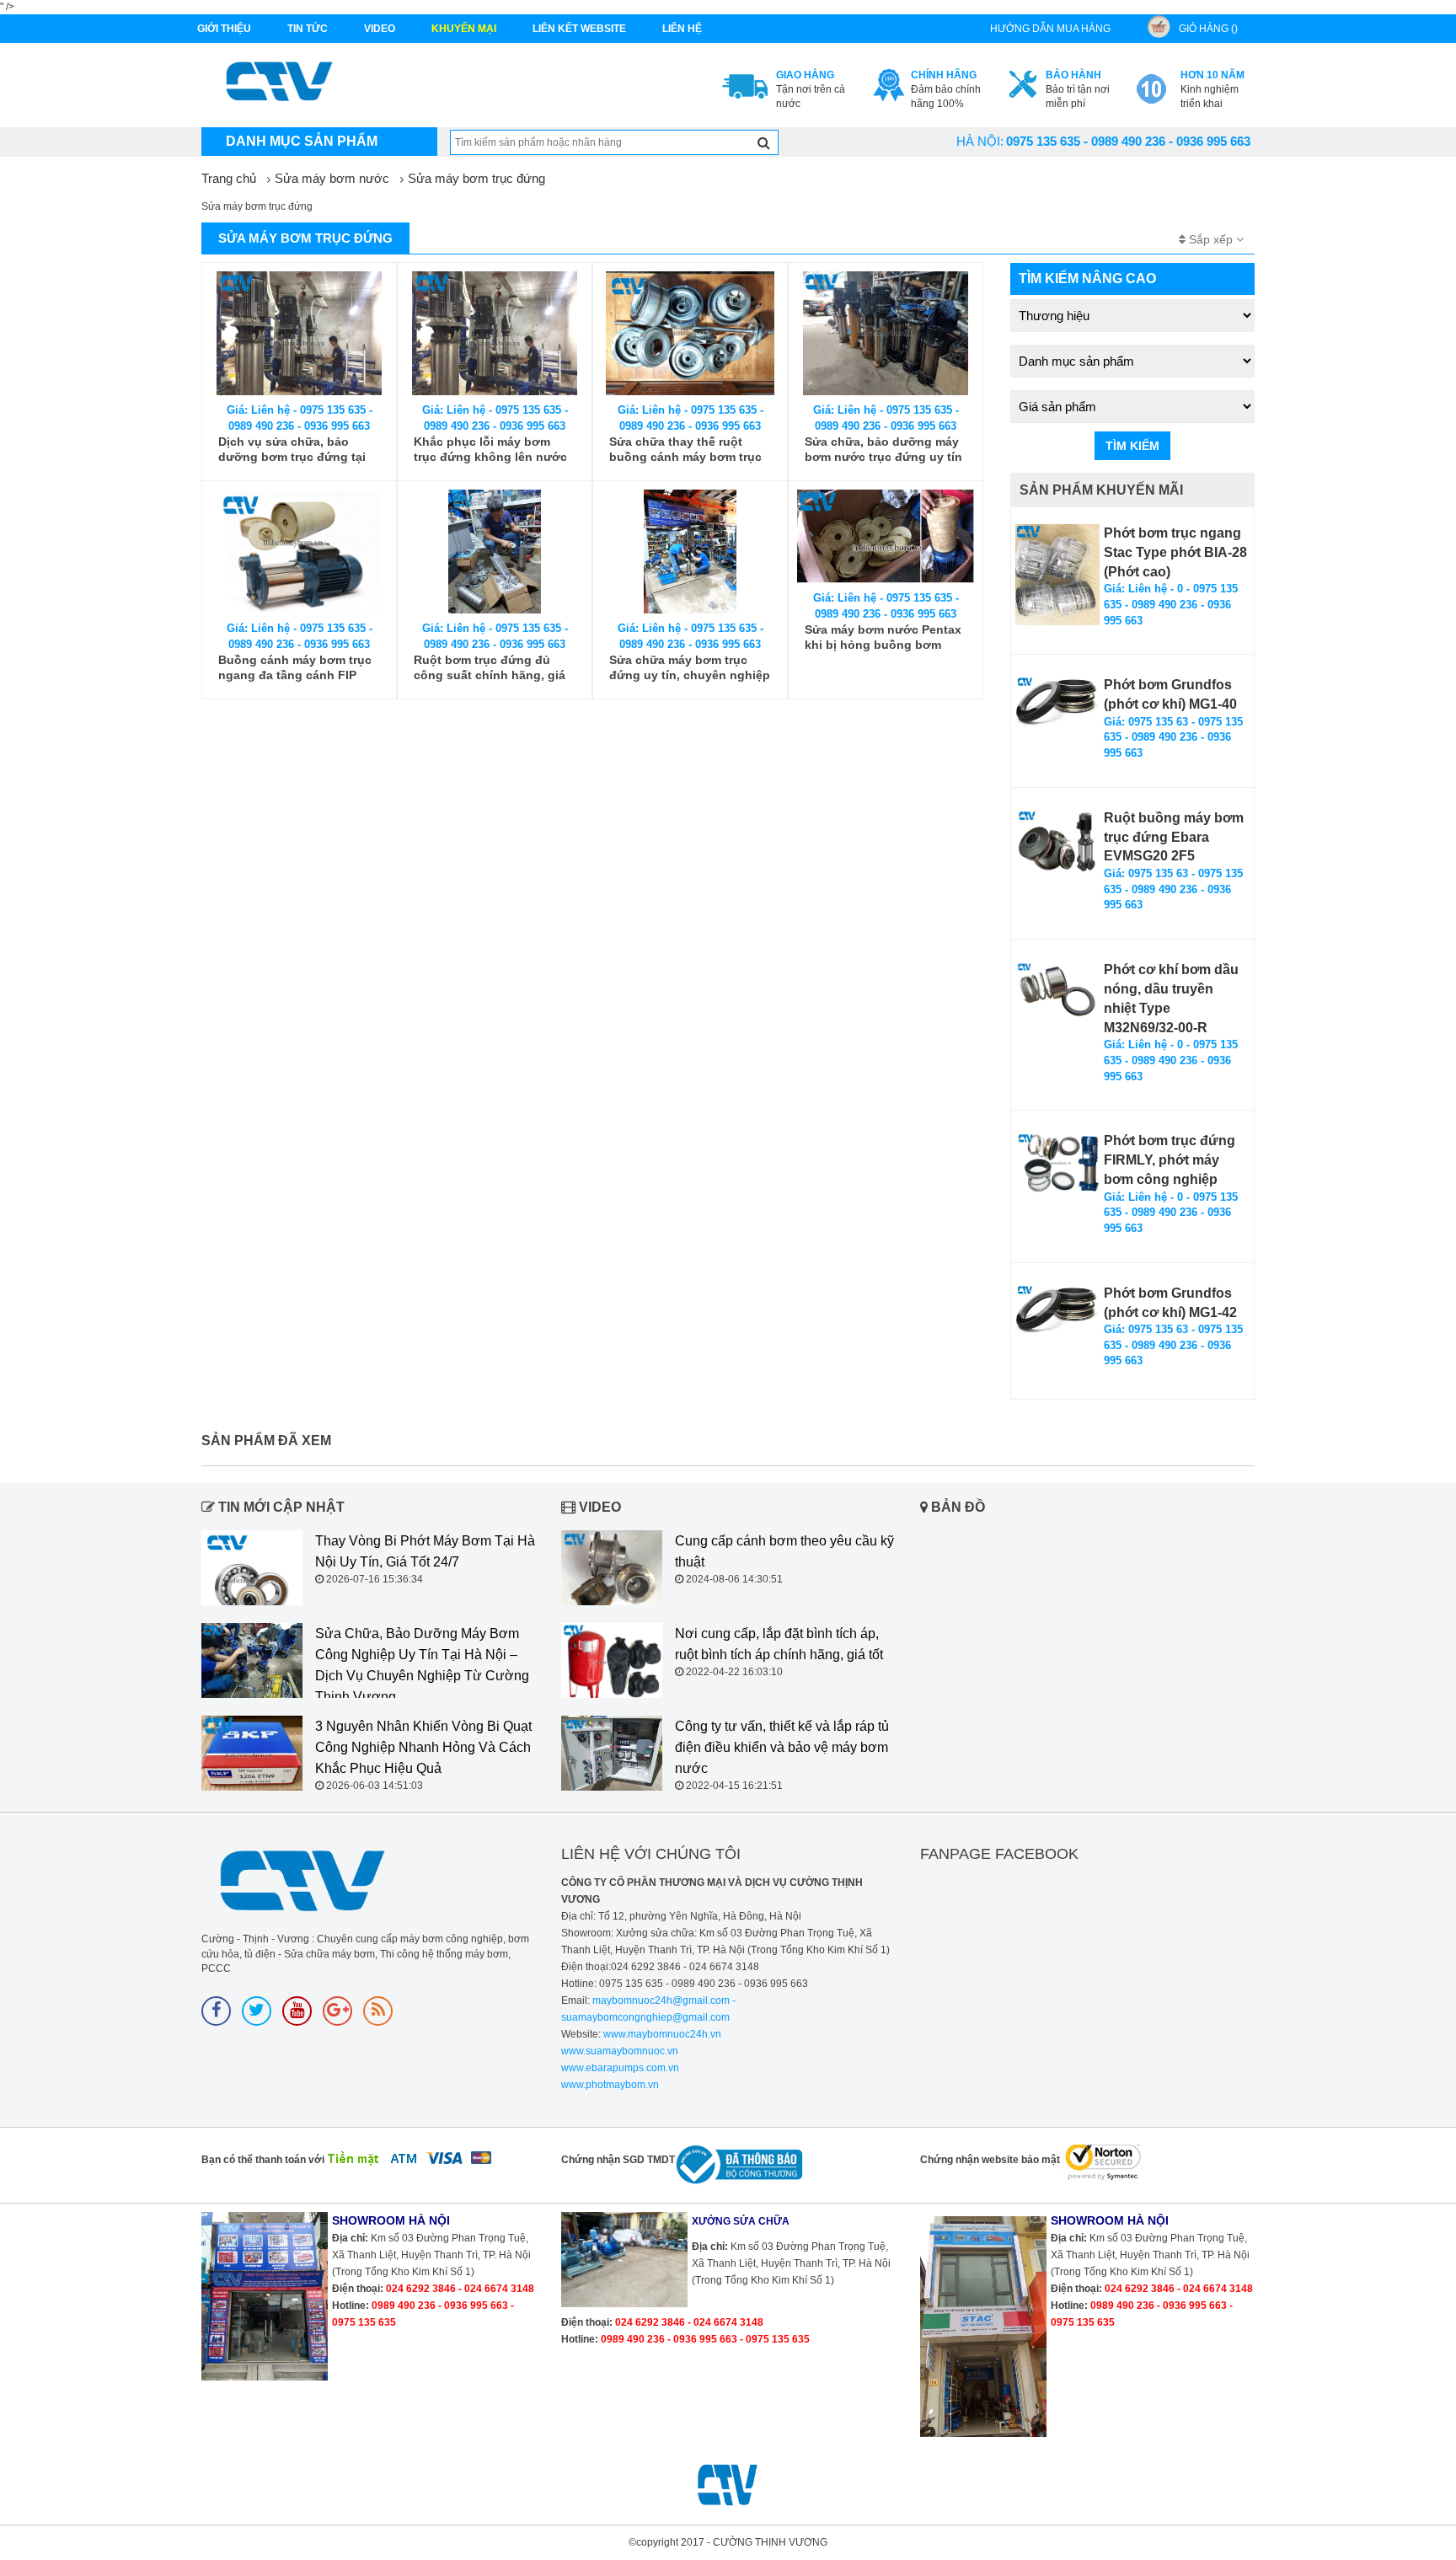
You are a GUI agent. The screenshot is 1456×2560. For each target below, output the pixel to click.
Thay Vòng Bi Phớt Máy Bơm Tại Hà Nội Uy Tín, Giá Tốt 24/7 (425, 1551)
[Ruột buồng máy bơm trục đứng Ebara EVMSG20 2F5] (1057, 841)
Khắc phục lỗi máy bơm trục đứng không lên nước (490, 449)
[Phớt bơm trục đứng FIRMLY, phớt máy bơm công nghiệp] (1057, 1163)
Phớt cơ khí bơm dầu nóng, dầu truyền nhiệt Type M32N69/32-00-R (1171, 999)
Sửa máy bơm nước (332, 178)
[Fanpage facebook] (216, 2011)
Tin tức (308, 29)
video (380, 29)
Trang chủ (229, 178)
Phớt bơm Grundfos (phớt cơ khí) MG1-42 (1170, 1303)
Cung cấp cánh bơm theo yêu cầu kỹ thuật (784, 1551)
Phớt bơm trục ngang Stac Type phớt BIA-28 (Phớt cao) (1175, 552)
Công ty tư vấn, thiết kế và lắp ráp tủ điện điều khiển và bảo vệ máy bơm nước (782, 1747)
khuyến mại (464, 29)
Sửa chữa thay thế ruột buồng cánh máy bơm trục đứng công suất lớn (685, 450)
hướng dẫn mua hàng (1050, 29)
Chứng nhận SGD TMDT (618, 2160)
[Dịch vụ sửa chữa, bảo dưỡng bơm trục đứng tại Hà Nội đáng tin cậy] (299, 333)
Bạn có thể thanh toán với (263, 2160)
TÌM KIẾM (1132, 446)
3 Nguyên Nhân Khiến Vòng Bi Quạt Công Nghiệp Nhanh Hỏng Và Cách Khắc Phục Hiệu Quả (423, 1747)
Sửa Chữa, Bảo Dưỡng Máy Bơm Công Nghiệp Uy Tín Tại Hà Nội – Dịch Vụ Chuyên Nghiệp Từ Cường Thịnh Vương (422, 1665)
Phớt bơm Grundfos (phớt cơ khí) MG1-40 (1170, 694)
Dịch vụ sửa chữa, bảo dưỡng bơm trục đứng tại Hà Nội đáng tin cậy (292, 450)
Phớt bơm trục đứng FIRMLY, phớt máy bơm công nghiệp (1170, 1160)
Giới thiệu (224, 29)
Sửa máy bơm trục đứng (476, 178)
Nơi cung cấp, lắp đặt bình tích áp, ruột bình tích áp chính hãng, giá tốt (779, 1644)
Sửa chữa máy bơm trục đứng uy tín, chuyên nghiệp (690, 667)
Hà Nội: (980, 141)
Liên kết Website (579, 29)
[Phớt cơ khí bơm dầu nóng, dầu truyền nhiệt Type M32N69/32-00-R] (1057, 991)
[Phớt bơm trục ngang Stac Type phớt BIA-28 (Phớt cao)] (1057, 575)
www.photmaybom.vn (610, 2085)
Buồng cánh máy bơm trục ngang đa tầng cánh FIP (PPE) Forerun (295, 668)
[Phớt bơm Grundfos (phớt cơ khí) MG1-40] (1057, 702)
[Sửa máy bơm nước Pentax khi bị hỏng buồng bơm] (886, 536)
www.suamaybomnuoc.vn (620, 2051)
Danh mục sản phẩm (302, 141)
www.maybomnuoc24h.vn (661, 2034)
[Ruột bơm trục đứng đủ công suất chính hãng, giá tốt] (495, 552)
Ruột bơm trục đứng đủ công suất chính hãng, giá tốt (490, 668)
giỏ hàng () (1208, 29)
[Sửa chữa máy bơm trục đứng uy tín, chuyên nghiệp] (690, 552)
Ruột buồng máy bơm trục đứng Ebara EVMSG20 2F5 (1174, 837)
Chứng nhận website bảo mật (990, 2160)
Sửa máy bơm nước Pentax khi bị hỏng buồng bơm (883, 637)
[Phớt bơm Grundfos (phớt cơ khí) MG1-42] (1057, 1310)
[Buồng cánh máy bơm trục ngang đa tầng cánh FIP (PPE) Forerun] (299, 552)
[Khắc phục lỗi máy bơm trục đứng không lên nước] (495, 333)
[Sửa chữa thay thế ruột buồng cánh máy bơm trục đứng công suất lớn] (690, 333)
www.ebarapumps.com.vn (620, 2068)
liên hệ (682, 29)
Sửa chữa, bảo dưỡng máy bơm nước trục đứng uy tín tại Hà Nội (883, 450)
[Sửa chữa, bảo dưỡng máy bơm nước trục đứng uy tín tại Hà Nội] (886, 333)
